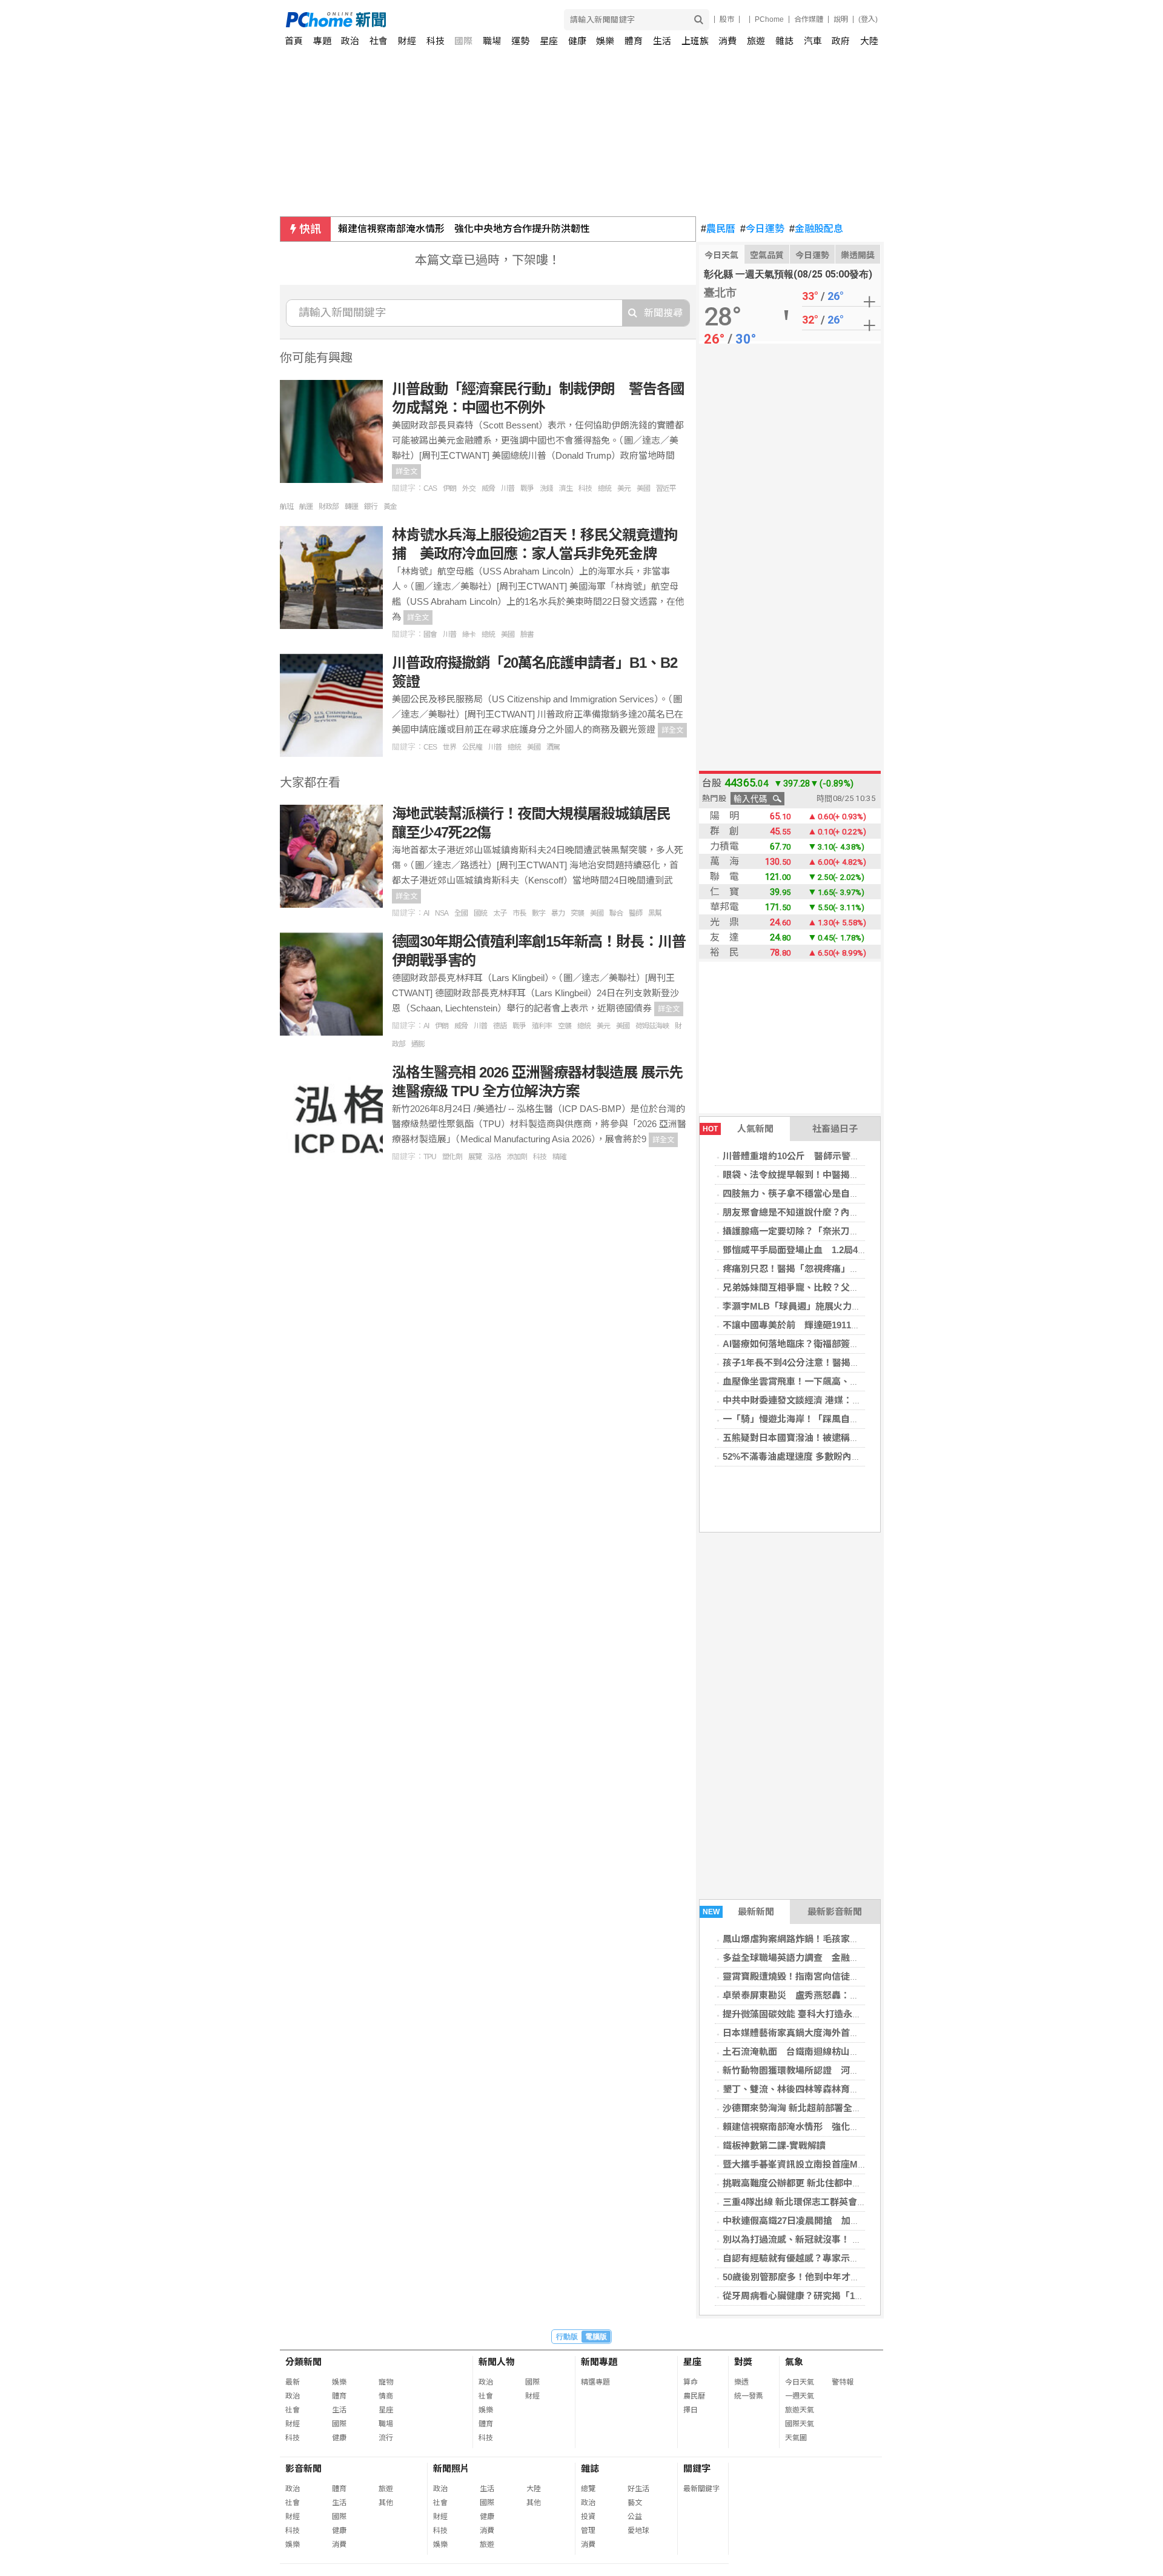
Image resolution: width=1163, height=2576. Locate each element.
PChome (769, 19)
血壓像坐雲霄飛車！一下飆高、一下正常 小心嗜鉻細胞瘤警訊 (850, 1381)
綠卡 (469, 634)
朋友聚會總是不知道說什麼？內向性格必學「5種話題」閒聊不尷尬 (857, 1212)
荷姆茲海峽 (652, 1026)
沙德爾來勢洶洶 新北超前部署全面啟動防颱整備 (819, 2108)
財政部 (329, 507)
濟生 (566, 488)
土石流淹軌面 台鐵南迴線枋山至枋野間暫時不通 (823, 2052)
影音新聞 (303, 2468)
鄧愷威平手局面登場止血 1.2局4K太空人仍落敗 (821, 1250)
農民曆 (718, 229)
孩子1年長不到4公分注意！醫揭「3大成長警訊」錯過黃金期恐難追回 (862, 1363)
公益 (635, 2517)
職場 (492, 41)
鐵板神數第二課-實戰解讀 (774, 2145)
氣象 (794, 2362)
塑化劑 (452, 1157)
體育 (634, 41)
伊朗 (449, 488)
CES (430, 747)
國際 (463, 41)
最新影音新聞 (835, 1912)
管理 (588, 2531)
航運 (306, 507)
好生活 (638, 2489)
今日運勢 (762, 229)
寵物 (386, 2382)
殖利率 (542, 1026)
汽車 (813, 41)
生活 (662, 41)
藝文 (635, 2503)
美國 (643, 488)
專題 (322, 41)
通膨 (418, 1044)
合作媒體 (809, 19)
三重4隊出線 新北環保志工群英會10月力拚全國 (817, 2202)
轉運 (351, 507)
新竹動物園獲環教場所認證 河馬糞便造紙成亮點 (823, 2070)
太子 (500, 913)
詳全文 (406, 471)
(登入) (868, 19)
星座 (549, 41)
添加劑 (517, 1157)
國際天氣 (800, 2424)
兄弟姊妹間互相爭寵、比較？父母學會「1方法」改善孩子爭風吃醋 (857, 1287)
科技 (436, 41)
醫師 (635, 913)
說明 (841, 19)
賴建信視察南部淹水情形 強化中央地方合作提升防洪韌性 (464, 229)
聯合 (616, 913)
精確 (559, 1157)
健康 (577, 41)
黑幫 (655, 913)
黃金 (390, 507)
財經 (407, 41)
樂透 (741, 2382)
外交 (469, 488)
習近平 (666, 488)
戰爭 (527, 488)
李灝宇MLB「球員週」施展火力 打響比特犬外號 (823, 1306)
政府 (841, 41)
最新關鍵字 (701, 2489)
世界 (449, 747)
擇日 (691, 2410)
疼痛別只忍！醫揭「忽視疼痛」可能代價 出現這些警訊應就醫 (850, 1269)
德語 (500, 1026)
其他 (386, 2503)
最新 (293, 2382)
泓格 (494, 1157)
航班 (287, 507)
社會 (379, 41)
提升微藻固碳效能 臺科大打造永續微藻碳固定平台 (824, 2014)
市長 (519, 913)
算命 (691, 2382)
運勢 (520, 41)
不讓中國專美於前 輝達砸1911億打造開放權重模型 (828, 1325)
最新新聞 (739, 1912)
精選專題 (595, 2382)
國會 (430, 634)
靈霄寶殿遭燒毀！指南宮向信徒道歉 (795, 1976)
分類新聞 (303, 2362)
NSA (442, 913)
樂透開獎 (858, 255)
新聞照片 (451, 2468)
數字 (538, 913)
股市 (727, 19)
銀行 (371, 507)
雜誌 (784, 41)
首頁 (294, 41)
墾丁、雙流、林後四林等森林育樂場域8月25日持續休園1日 (841, 2089)
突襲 (577, 913)
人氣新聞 (738, 1129)
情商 (386, 2396)
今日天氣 (721, 255)
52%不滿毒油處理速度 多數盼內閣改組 (801, 1456)
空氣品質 (767, 255)
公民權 (472, 747)
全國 (461, 913)
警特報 (843, 2382)
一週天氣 (800, 2396)
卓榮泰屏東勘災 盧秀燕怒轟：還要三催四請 (813, 1995)
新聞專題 (599, 2362)
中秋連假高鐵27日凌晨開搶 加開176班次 (807, 2221)
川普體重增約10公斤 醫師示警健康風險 (805, 1156)
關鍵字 (697, 2468)
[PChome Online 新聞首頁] (434, 20)
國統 (480, 913)
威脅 (488, 488)
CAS (430, 488)
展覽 (475, 1157)
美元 (624, 488)
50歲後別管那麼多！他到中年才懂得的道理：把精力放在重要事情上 (859, 2277)
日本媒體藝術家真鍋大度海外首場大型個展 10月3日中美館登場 (853, 2033)
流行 (386, 2438)
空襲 (565, 1026)
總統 (605, 488)
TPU (430, 1157)
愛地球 (638, 2531)
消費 (727, 41)
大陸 (869, 41)
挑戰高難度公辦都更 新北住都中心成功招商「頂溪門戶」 (837, 2183)
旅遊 (756, 41)
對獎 (743, 2362)
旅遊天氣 (800, 2410)
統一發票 (749, 2396)
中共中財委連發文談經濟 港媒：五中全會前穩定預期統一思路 (847, 1400)
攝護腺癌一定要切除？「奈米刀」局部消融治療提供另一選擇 (845, 1231)
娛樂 (605, 41)
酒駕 (553, 747)
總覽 (588, 2489)
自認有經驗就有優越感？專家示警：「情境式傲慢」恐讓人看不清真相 (861, 2258)
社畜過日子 (835, 1129)
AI (426, 913)
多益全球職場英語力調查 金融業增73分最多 (814, 1958)
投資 (588, 2517)
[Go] (699, 20)
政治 (350, 41)
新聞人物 (497, 2362)
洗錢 (546, 488)
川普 (508, 488)
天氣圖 (796, 2438)
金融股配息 (816, 229)
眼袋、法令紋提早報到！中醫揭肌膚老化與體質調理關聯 (836, 1175)
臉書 (527, 634)
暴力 (558, 913)
